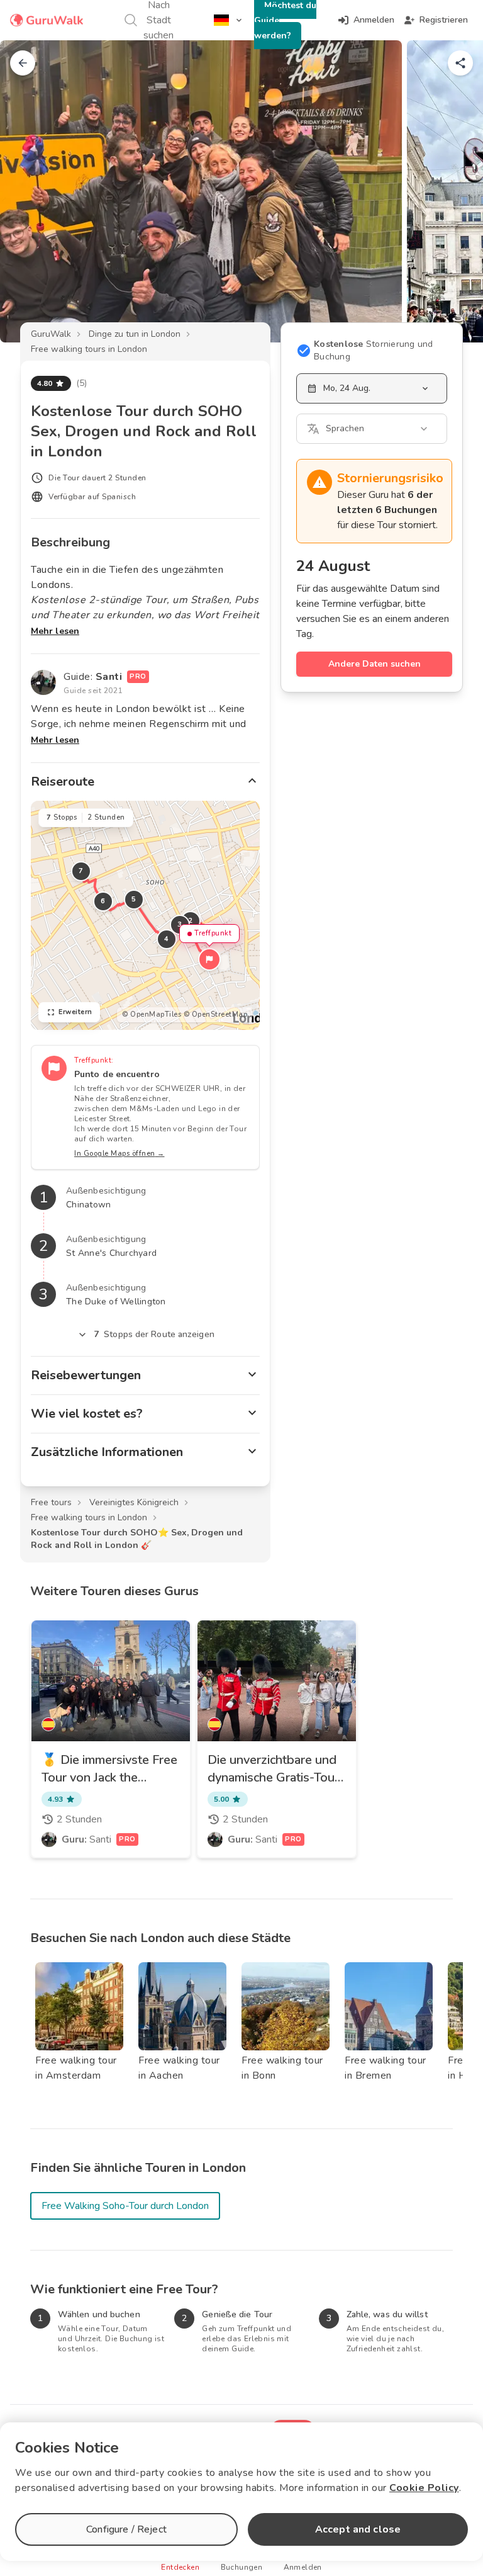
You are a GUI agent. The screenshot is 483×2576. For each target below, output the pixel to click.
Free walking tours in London (89, 349)
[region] (145, 915)
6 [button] (103, 901)
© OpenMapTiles (152, 1014)
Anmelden (374, 20)
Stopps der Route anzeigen (154, 1334)
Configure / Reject (126, 2529)
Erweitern (75, 1012)
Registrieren (444, 20)
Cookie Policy (424, 2488)
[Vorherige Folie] (30, 191)
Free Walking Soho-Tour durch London (125, 2206)
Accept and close (358, 2529)
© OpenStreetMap (216, 1014)
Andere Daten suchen (375, 664)
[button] (209, 959)
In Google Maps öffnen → (119, 1154)
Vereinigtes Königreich (134, 1502)
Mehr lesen (55, 631)
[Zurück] (23, 63)
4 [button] (167, 939)
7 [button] (81, 871)
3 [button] (180, 924)
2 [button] (191, 921)
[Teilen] (460, 63)
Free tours (51, 1502)
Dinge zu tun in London (135, 334)
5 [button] (134, 899)
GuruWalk (51, 334)
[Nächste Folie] (453, 191)
